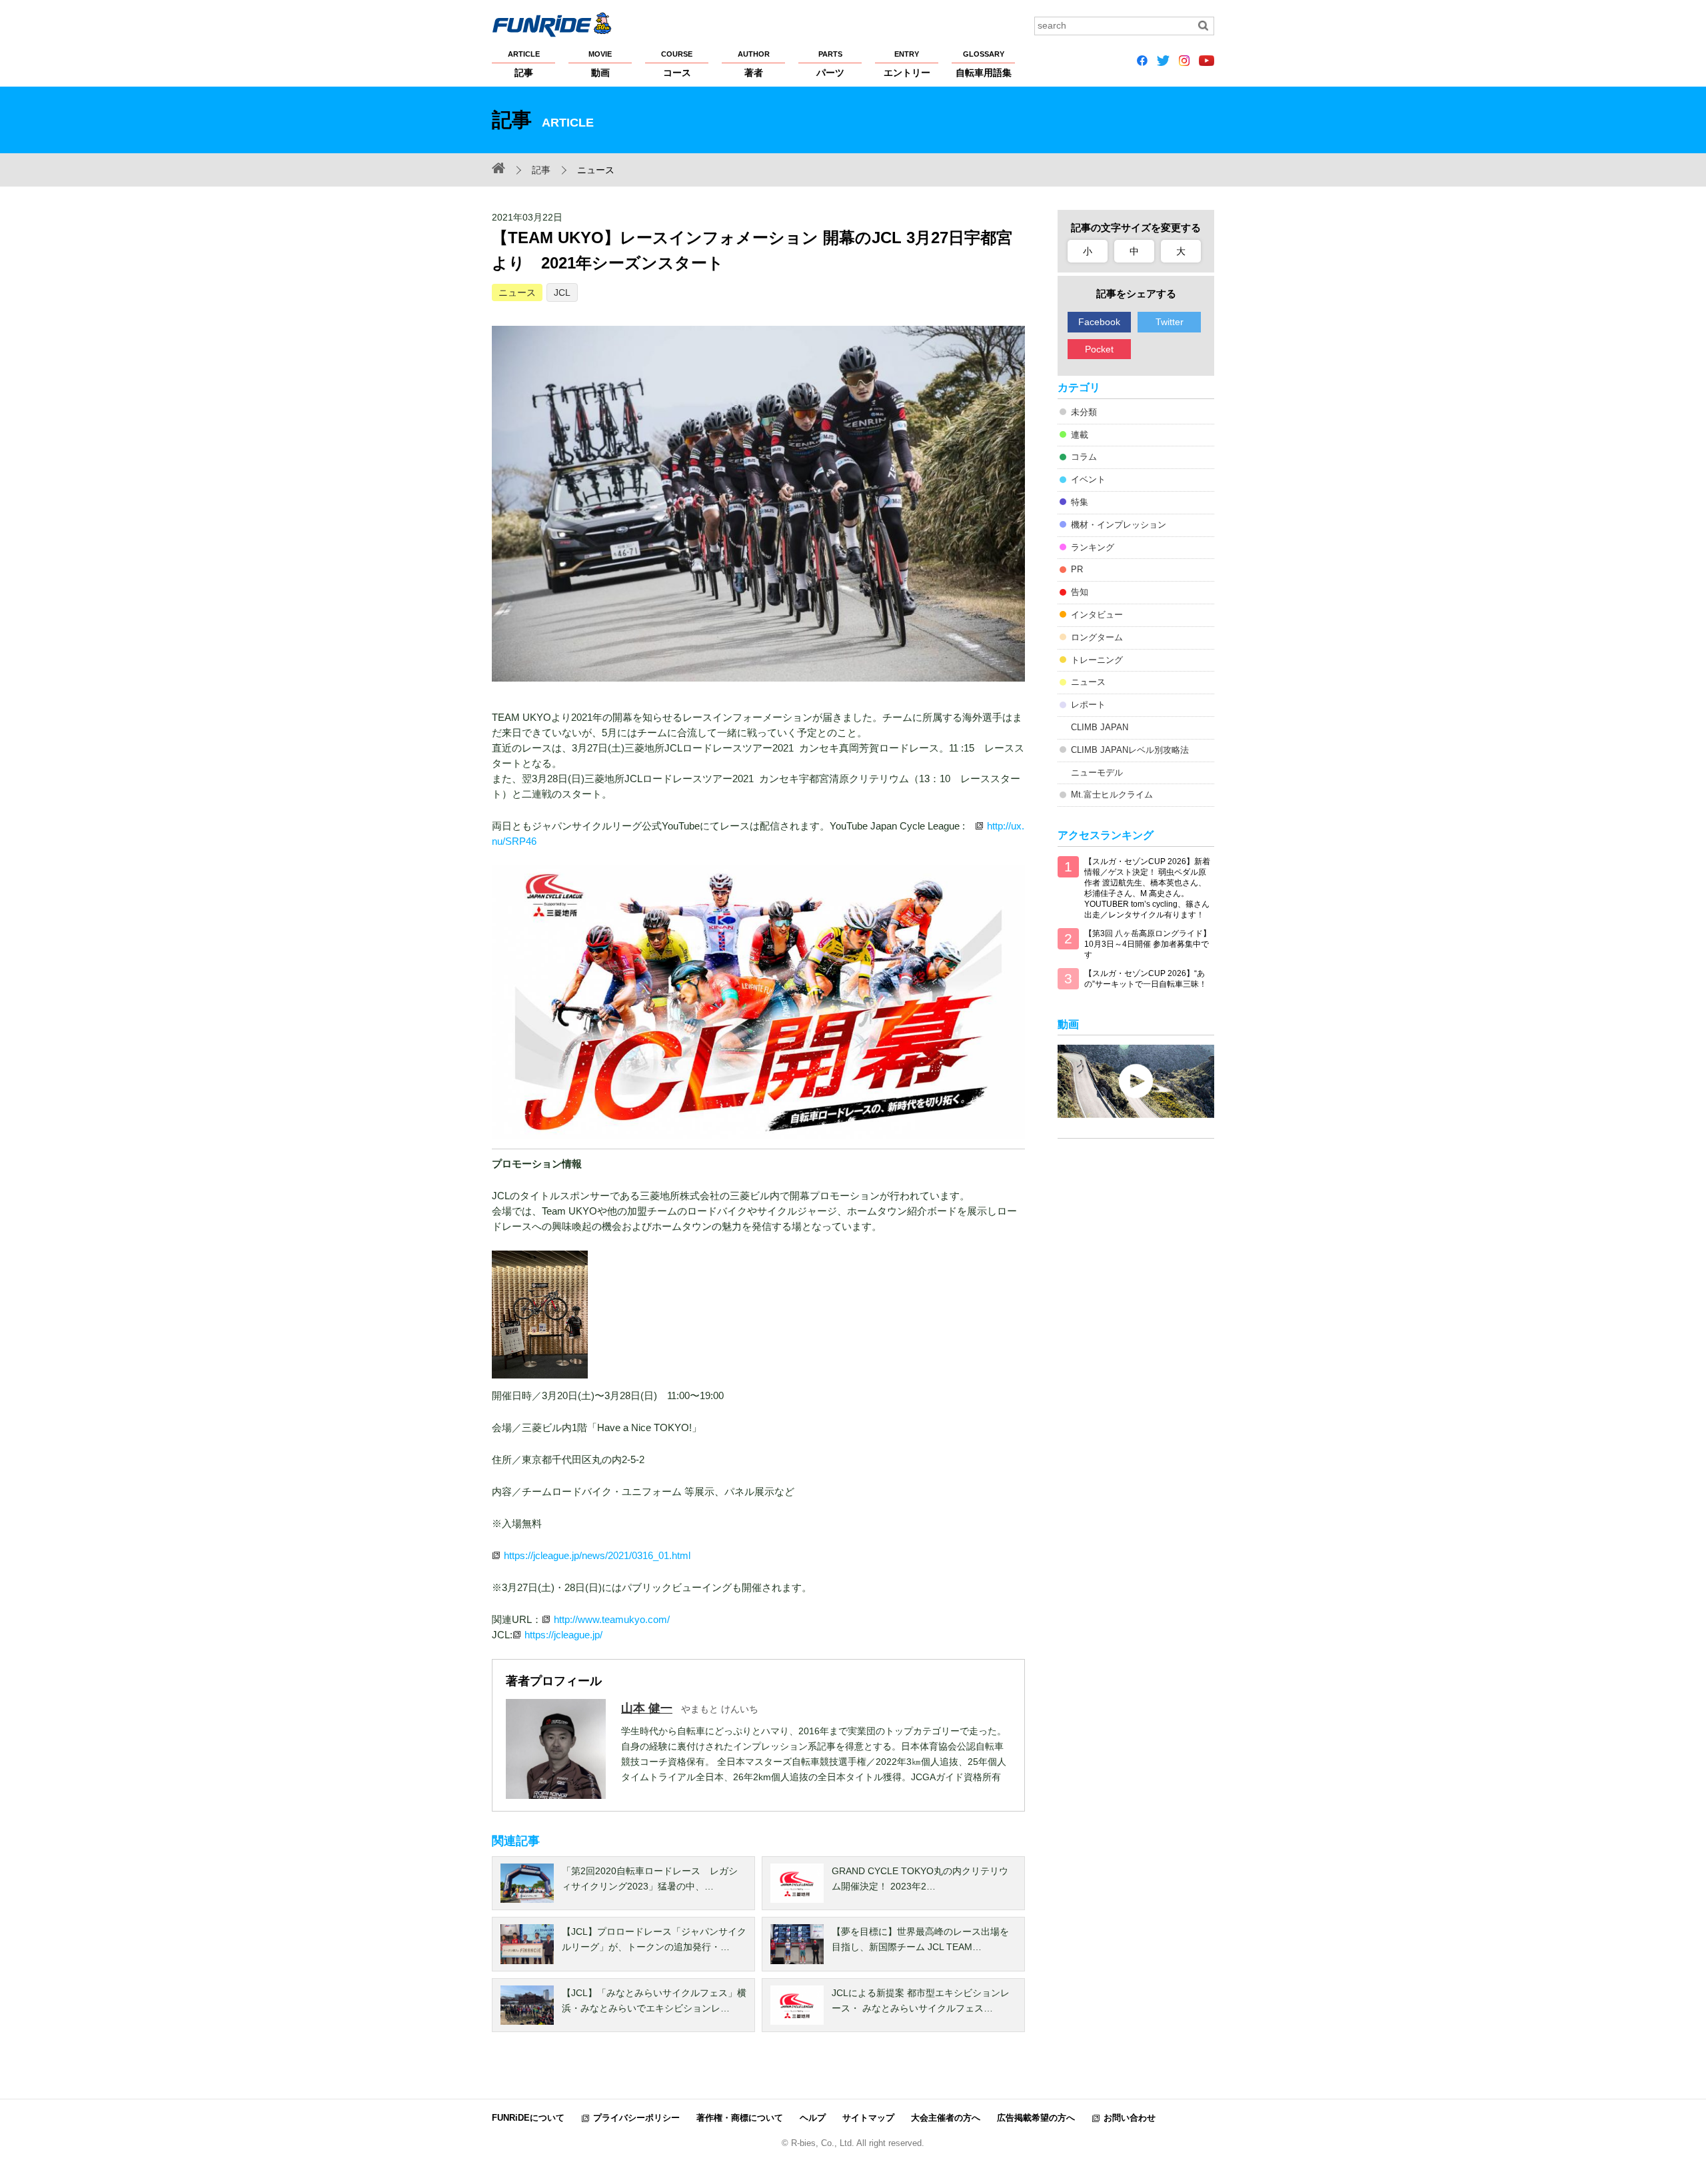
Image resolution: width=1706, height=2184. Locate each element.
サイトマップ (868, 2118)
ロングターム (1097, 637)
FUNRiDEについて (528, 2118)
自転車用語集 (984, 64)
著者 (754, 64)
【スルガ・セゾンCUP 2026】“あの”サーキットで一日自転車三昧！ (1146, 979)
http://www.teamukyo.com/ (612, 1619)
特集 (1080, 502)
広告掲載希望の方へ (1036, 2118)
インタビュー (1097, 615)
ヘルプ (813, 2118)
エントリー (907, 64)
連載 (1080, 435)
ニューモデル (1097, 773)
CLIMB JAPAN (1100, 727)
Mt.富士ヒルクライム (1112, 795)
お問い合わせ (1130, 2118)
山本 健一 (647, 1708)
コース (677, 64)
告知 (1080, 592)
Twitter (1170, 322)
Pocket (1099, 349)
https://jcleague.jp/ (563, 1635)
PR (1077, 569)
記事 (524, 64)
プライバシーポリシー (636, 2118)
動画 (600, 64)
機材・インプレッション (1119, 525)
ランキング (1093, 547)
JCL (562, 292)
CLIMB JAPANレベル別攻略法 (1130, 750)
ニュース (517, 292)
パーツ (830, 64)
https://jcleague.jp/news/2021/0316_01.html (597, 1555)
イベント (1088, 479)
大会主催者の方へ (946, 2118)
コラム (1084, 457)
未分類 (1084, 412)
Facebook (1099, 322)
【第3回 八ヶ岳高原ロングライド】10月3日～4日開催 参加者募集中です (1148, 944)
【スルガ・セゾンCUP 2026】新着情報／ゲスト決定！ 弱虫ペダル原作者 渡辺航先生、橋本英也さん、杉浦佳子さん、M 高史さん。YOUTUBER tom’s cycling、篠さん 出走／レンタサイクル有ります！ (1147, 888)
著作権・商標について (740, 2118)
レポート (1088, 705)
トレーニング (1097, 660)
